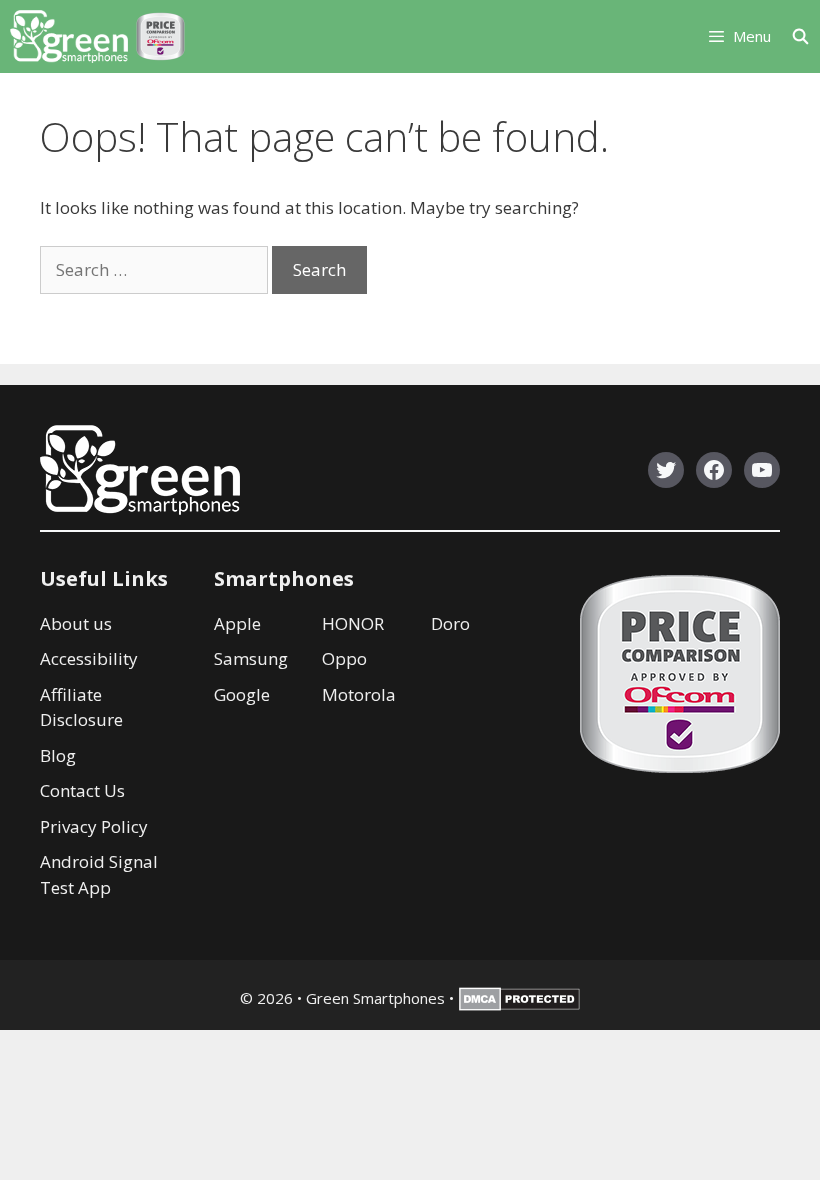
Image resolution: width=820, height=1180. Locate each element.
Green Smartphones (375, 998)
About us (76, 623)
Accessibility (89, 658)
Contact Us (82, 790)
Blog (58, 755)
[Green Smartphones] (69, 36)
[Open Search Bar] (805, 36)
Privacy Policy (94, 826)
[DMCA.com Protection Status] (519, 1005)
